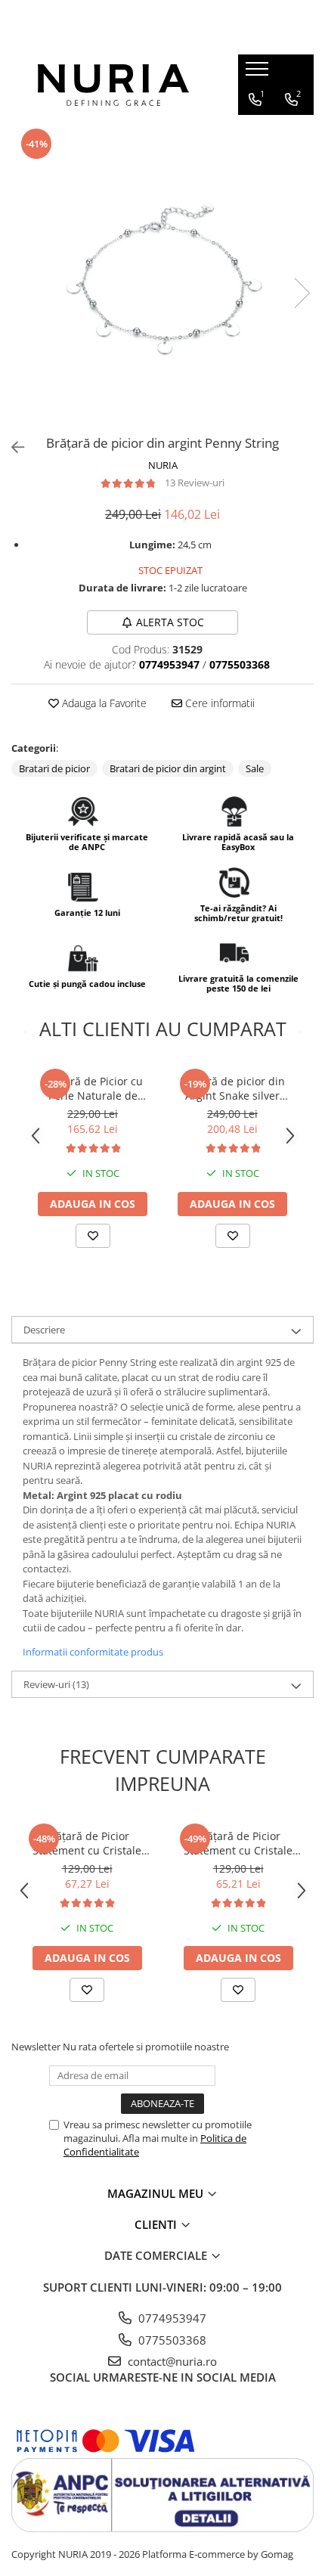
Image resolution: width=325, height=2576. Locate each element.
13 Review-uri (195, 483)
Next (302, 293)
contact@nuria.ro (171, 2361)
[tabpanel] (162, 278)
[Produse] (259, 73)
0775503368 (171, 2340)
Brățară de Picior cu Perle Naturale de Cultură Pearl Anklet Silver (93, 1088)
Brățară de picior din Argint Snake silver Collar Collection (232, 1088)
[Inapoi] (11, 447)
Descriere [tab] (44, 1330)
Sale (255, 768)
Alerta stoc (170, 622)
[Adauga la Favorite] (93, 1236)
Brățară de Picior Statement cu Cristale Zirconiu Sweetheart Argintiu (87, 1843)
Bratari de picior (54, 768)
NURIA (163, 465)
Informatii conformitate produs (93, 1652)
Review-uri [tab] (56, 1684)
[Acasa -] (113, 85)
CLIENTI (157, 2224)
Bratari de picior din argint (168, 768)
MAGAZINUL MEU (157, 2193)
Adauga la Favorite (103, 703)
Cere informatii (218, 703)
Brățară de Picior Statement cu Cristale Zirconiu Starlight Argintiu (238, 1843)
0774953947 (171, 2318)
